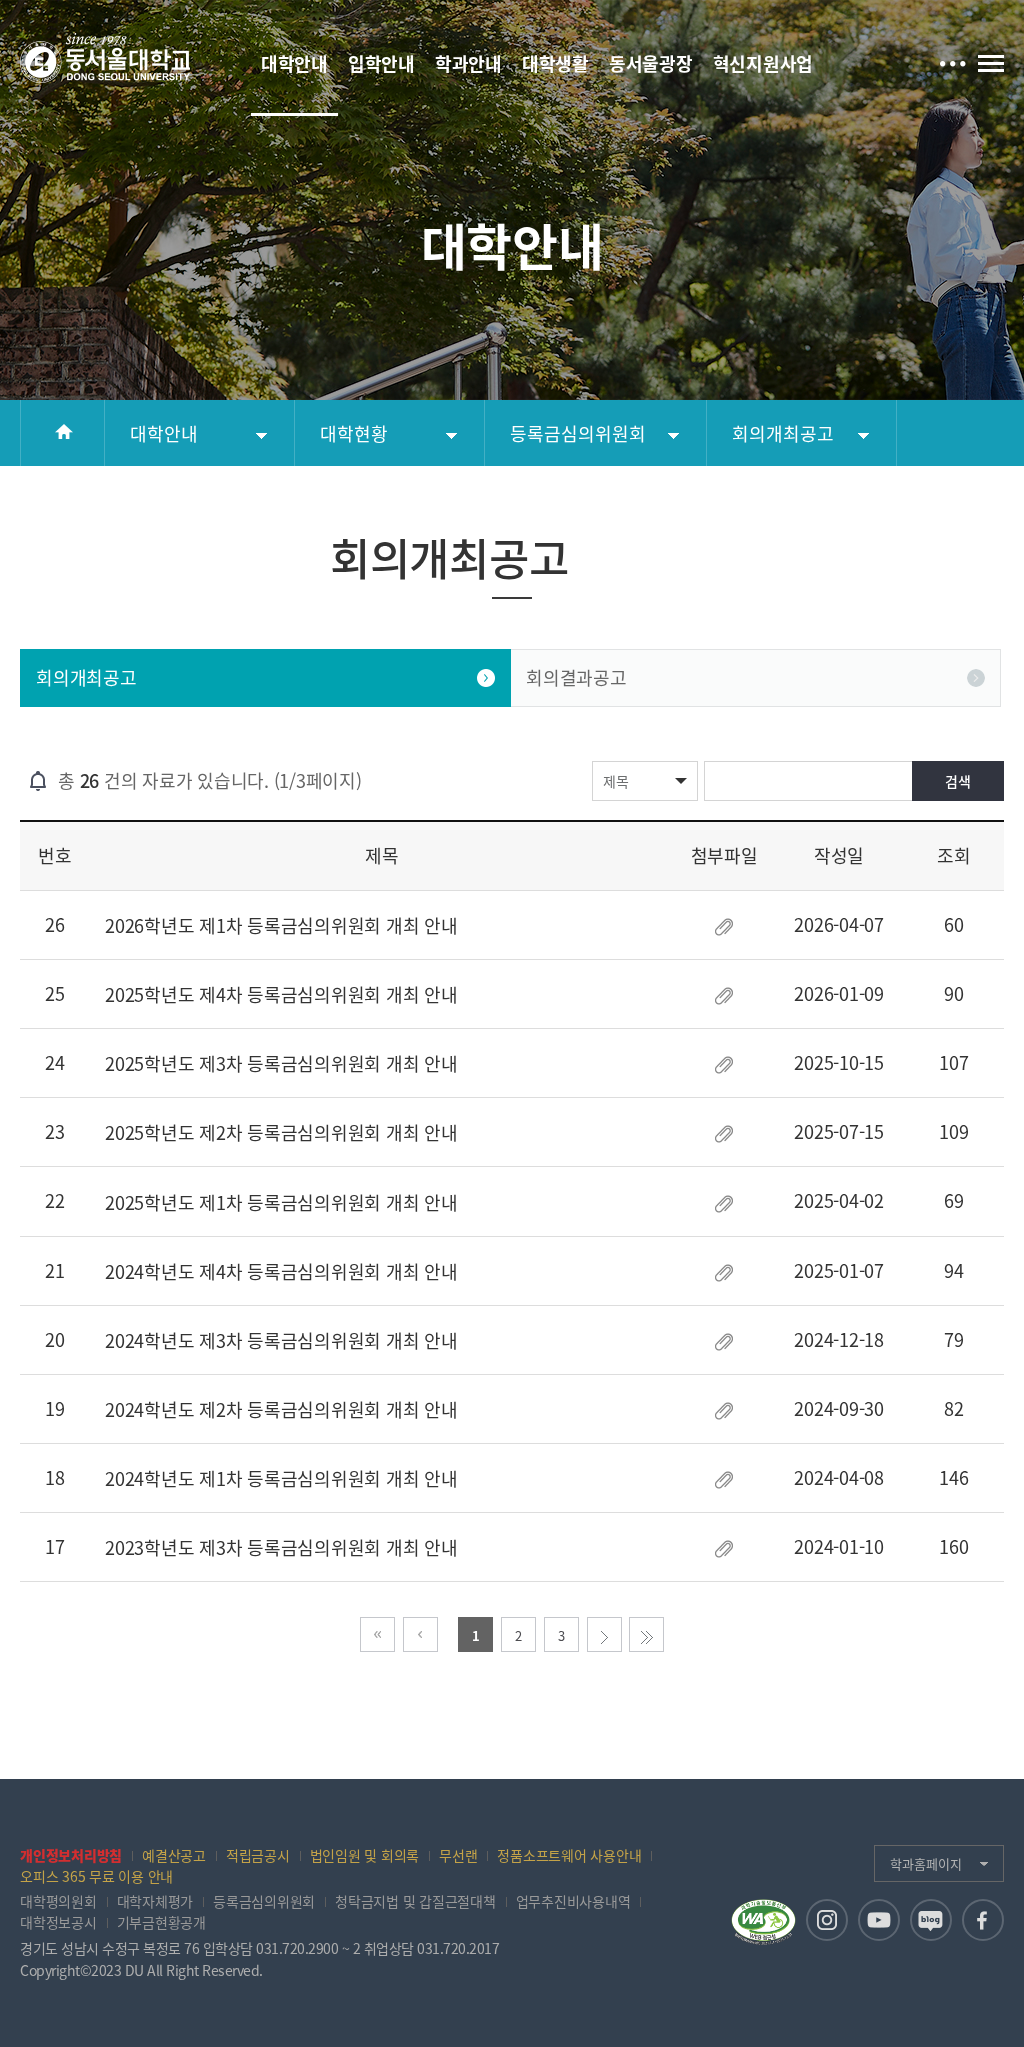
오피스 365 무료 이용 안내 (96, 1876)
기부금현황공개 (161, 1922)
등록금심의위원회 (578, 433)
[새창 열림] (827, 1920)
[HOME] (62, 433)
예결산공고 (174, 1855)
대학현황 (354, 433)
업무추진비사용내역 (573, 1901)
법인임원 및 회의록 (365, 1855)
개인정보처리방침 (71, 1855)
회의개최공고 (783, 433)
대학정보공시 (58, 1922)
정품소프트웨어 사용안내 (569, 1855)
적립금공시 (258, 1855)
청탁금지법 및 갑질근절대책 (415, 1901)
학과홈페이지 (926, 1863)
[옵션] (952, 61)
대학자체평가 (155, 1901)
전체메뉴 (991, 63)
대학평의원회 (58, 1901)
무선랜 (458, 1855)
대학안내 (164, 433)
